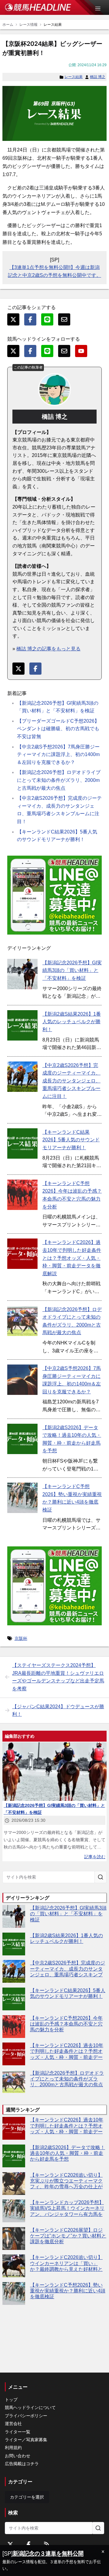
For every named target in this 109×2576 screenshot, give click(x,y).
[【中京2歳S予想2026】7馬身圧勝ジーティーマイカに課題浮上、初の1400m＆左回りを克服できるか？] (22, 1380)
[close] (103, 2552)
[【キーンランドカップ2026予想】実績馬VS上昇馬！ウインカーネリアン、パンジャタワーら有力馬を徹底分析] (14, 2211)
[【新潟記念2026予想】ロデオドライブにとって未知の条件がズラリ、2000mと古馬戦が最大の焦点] (22, 1321)
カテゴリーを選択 (27, 2497)
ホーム (8, 25)
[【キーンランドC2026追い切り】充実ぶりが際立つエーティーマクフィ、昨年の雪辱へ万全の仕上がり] (14, 2184)
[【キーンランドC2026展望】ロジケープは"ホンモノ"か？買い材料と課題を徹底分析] (14, 2239)
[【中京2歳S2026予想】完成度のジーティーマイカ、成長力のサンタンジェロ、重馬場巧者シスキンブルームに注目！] (22, 1077)
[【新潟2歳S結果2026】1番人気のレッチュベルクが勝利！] (22, 1025)
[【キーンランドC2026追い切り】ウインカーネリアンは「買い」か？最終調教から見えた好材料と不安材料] (14, 2266)
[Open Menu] (101, 9)
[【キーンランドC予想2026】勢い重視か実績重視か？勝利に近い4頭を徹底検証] (22, 1498)
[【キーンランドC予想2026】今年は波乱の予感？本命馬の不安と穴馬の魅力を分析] (22, 1195)
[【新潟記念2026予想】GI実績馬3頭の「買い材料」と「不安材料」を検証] (22, 974)
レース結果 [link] (53, 25)
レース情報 (28, 25)
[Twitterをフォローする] (10, 2544)
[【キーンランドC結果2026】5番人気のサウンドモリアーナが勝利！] (22, 1143)
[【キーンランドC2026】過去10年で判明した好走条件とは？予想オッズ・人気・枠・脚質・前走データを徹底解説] (22, 1254)
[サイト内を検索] (101, 1877)
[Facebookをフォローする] (28, 2544)
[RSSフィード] (47, 2544)
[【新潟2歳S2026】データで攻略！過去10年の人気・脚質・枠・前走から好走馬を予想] (22, 1439)
